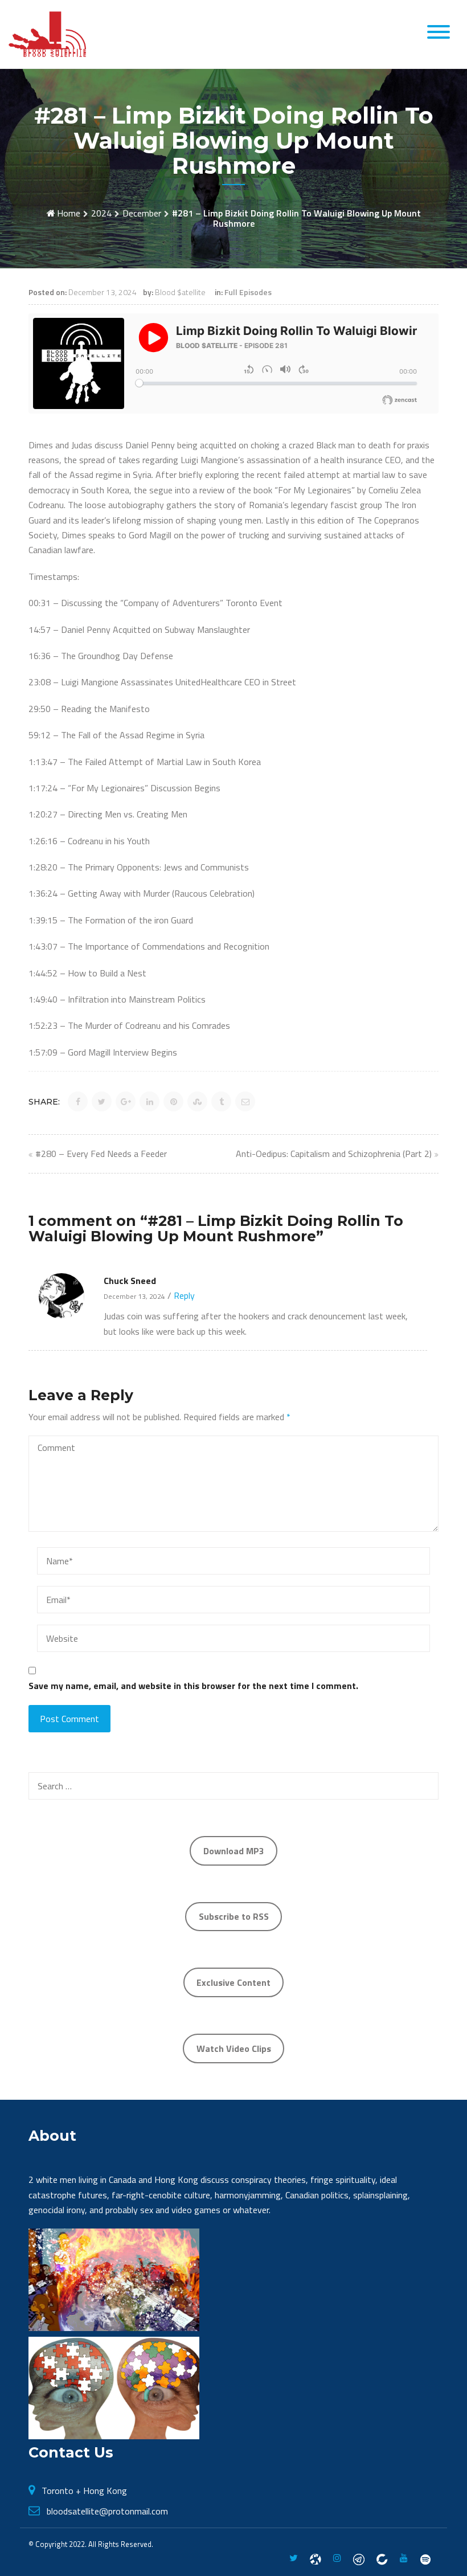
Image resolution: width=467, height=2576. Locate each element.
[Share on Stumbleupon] (197, 1101)
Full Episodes (248, 292)
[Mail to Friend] (245, 1101)
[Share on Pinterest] (173, 1101)
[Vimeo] (425, 2558)
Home (69, 213)
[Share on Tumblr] (221, 1101)
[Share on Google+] (126, 1101)
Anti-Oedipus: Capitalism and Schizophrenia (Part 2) (334, 1154)
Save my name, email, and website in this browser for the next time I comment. (193, 1686)
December (142, 213)
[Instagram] (337, 2558)
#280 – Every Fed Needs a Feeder (101, 1154)
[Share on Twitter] (102, 1101)
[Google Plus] (359, 2558)
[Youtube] (404, 2558)
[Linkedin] (382, 2558)
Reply (183, 1295)
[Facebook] (316, 2558)
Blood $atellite (180, 292)
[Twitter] (294, 2558)
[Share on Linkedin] (149, 1101)
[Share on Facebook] (78, 1101)
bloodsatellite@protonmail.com (107, 2511)
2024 (101, 213)
